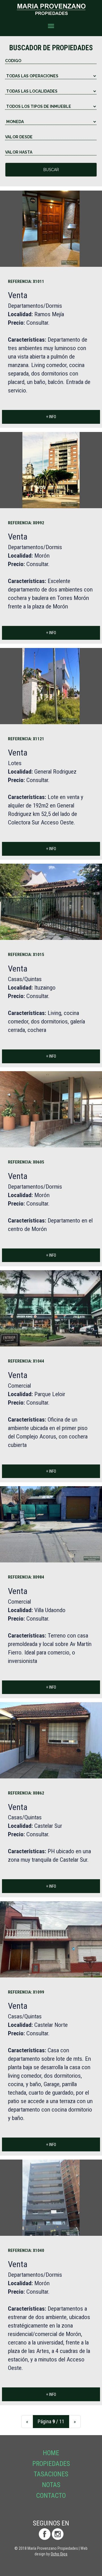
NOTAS (51, 2485)
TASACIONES (51, 2474)
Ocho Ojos (59, 2554)
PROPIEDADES (51, 2464)
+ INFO (51, 417)
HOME (51, 2453)
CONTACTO (51, 2496)
